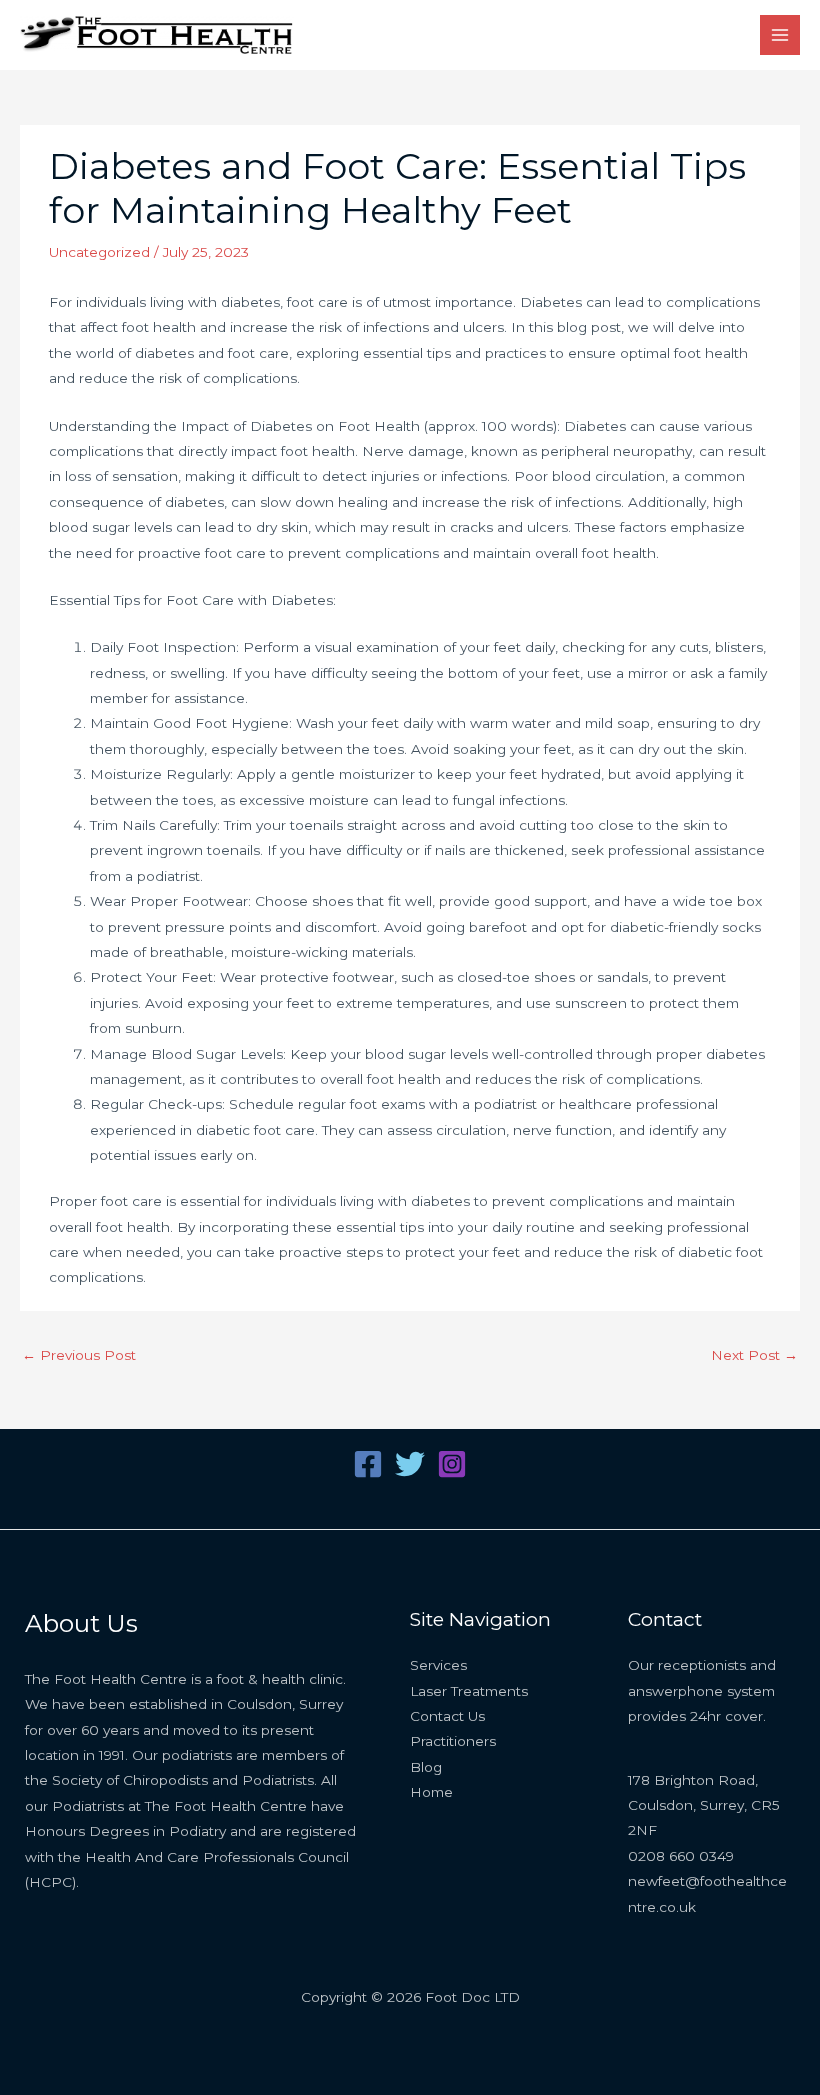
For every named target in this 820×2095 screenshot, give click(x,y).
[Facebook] (368, 1464)
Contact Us (447, 1716)
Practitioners (453, 1741)
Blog (426, 1767)
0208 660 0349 (681, 1856)
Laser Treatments (469, 1691)
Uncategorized (99, 252)
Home (431, 1792)
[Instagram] (452, 1464)
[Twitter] (410, 1464)
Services (438, 1665)
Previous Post (79, 1355)
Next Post (754, 1355)
